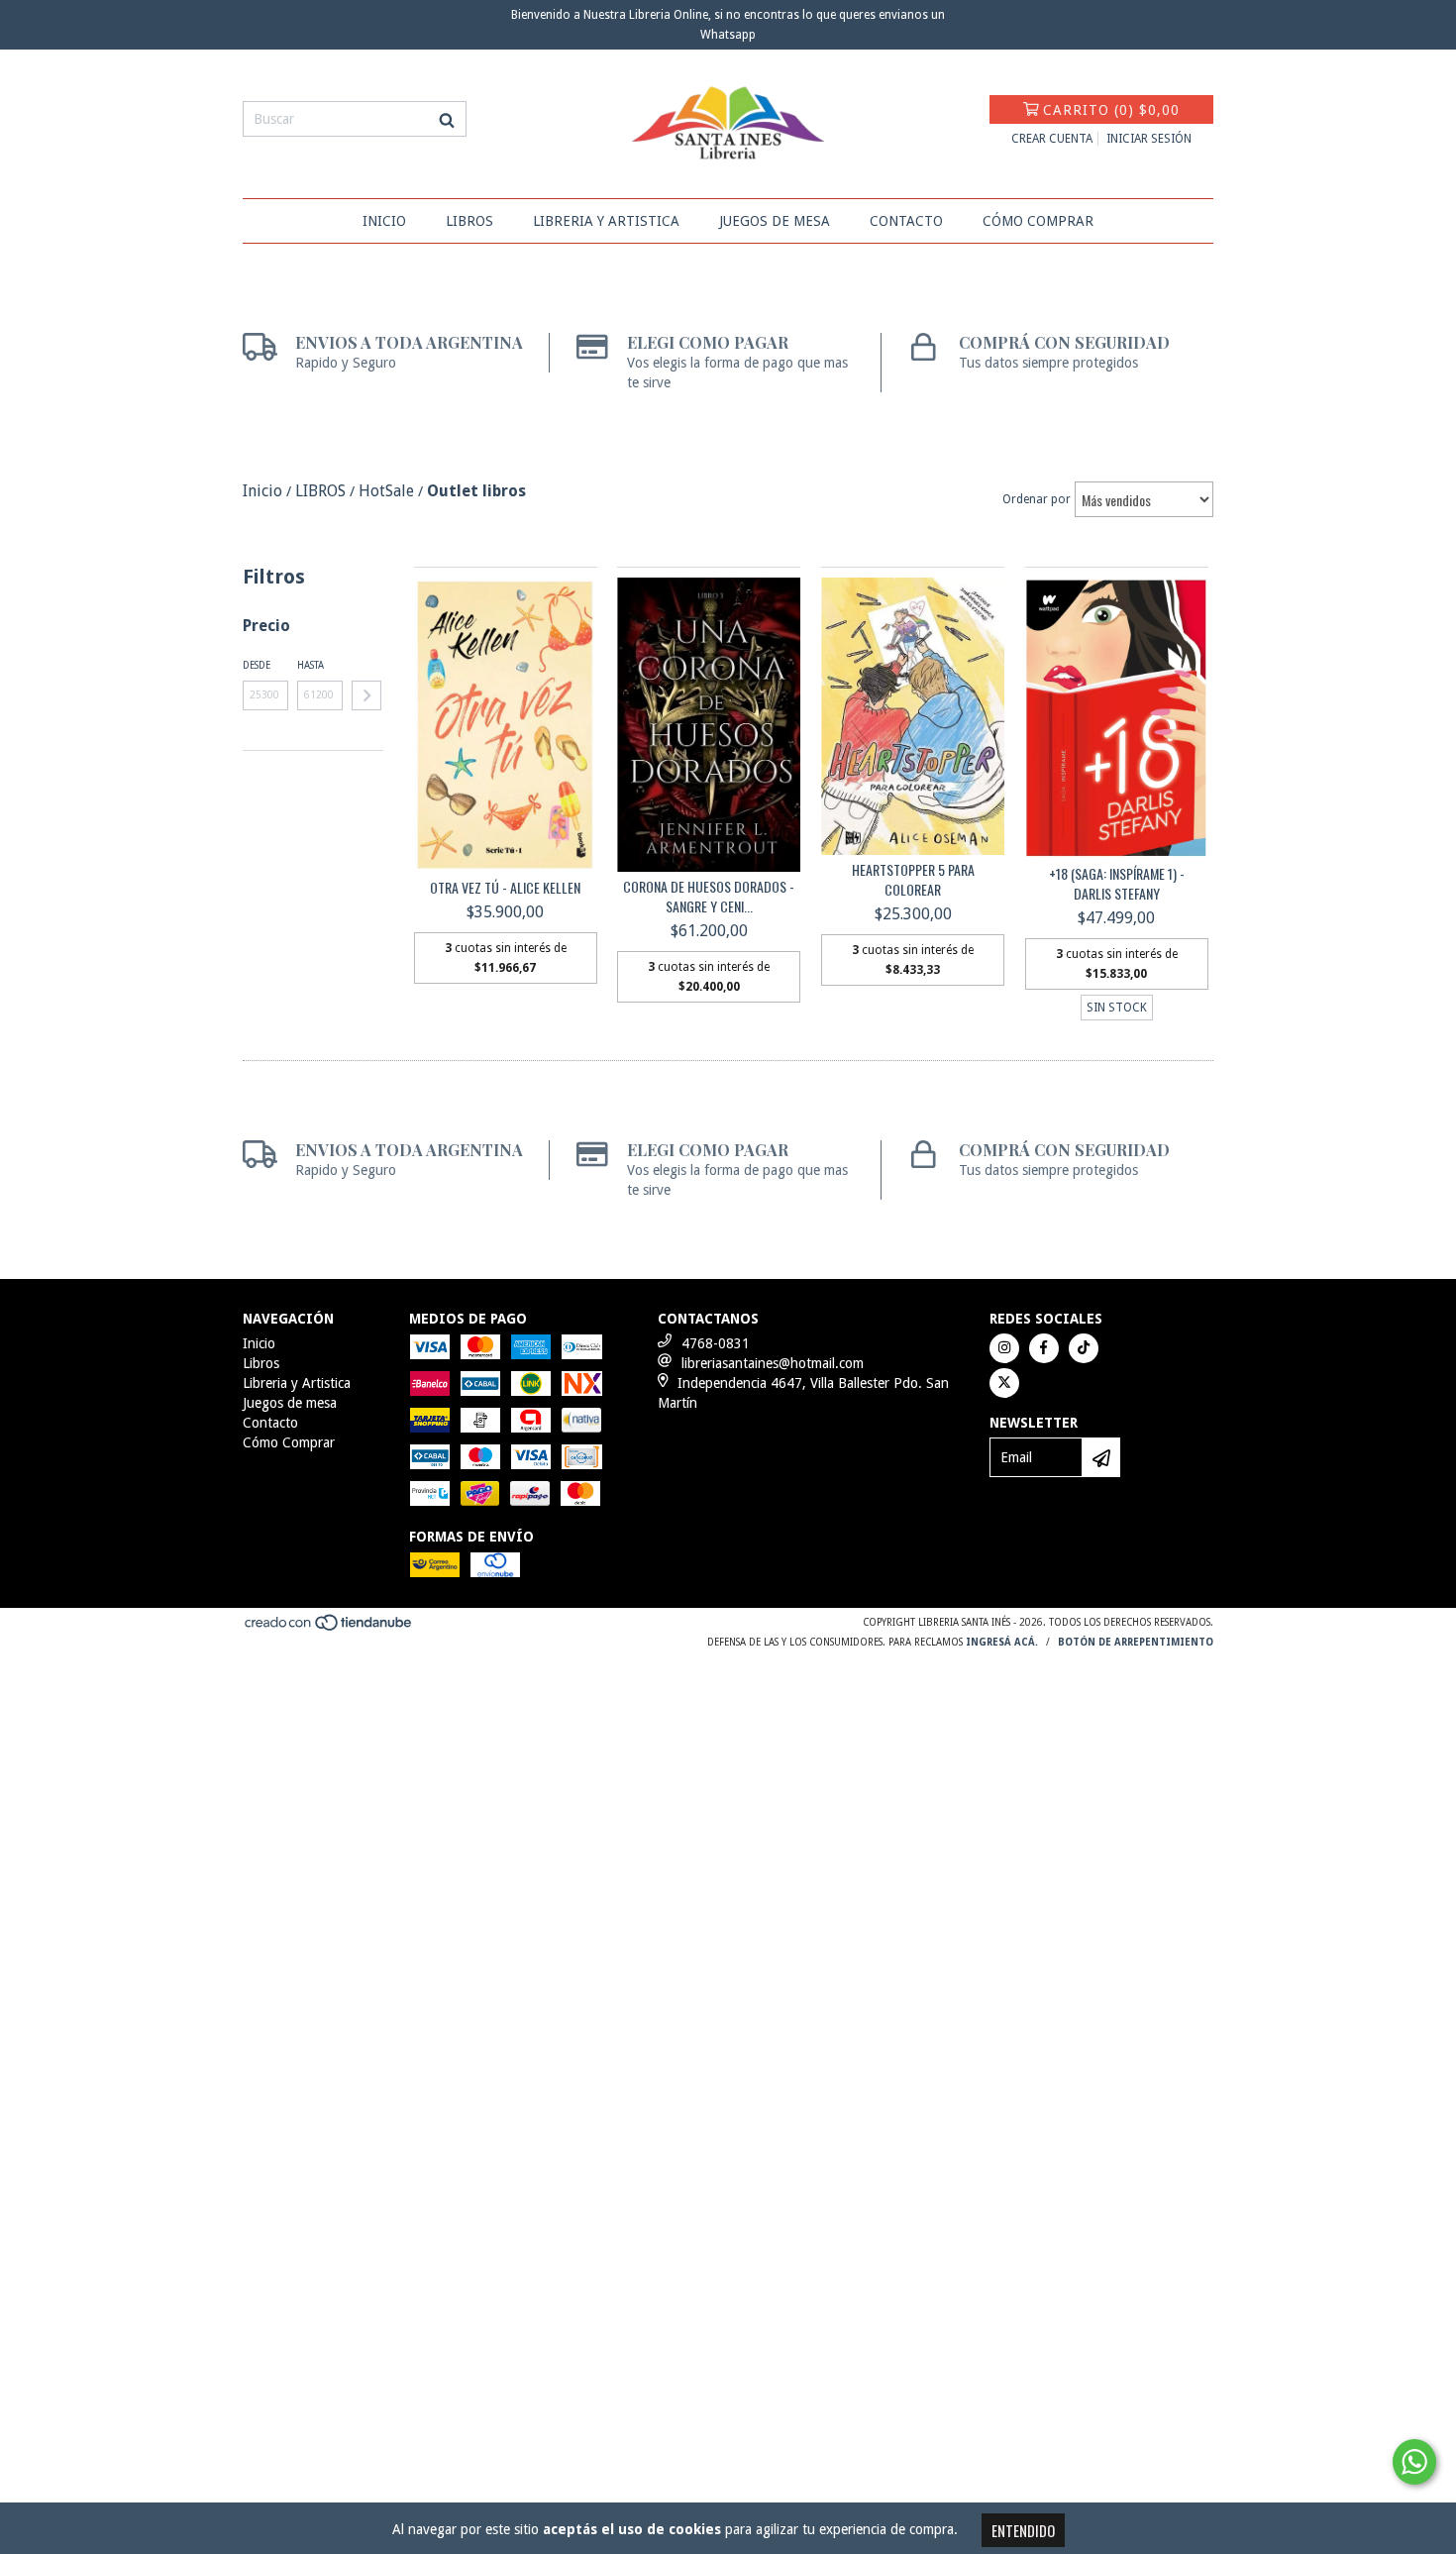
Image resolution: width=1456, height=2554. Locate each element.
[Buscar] (447, 119)
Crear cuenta (1052, 139)
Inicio (384, 221)
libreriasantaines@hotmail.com (773, 1363)
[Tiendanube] (329, 1628)
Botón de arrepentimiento (1136, 1642)
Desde (257, 665)
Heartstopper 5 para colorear (913, 880)
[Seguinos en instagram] (1004, 1348)
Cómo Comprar (1038, 221)
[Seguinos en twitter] (1004, 1383)
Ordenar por (1037, 499)
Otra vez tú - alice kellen (505, 888)
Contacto (906, 221)
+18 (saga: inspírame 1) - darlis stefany (1117, 884)
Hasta (311, 665)
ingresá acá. (1002, 1642)
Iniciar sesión (1149, 139)
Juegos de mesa (775, 221)
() (1111, 110)
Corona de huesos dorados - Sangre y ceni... (709, 897)
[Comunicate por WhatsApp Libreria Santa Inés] (1414, 2462)
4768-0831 (716, 1343)
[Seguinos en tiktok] (1084, 1348)
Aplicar (366, 695)
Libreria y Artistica (606, 221)
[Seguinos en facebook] (1044, 1348)
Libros (469, 221)
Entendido (1023, 2530)
